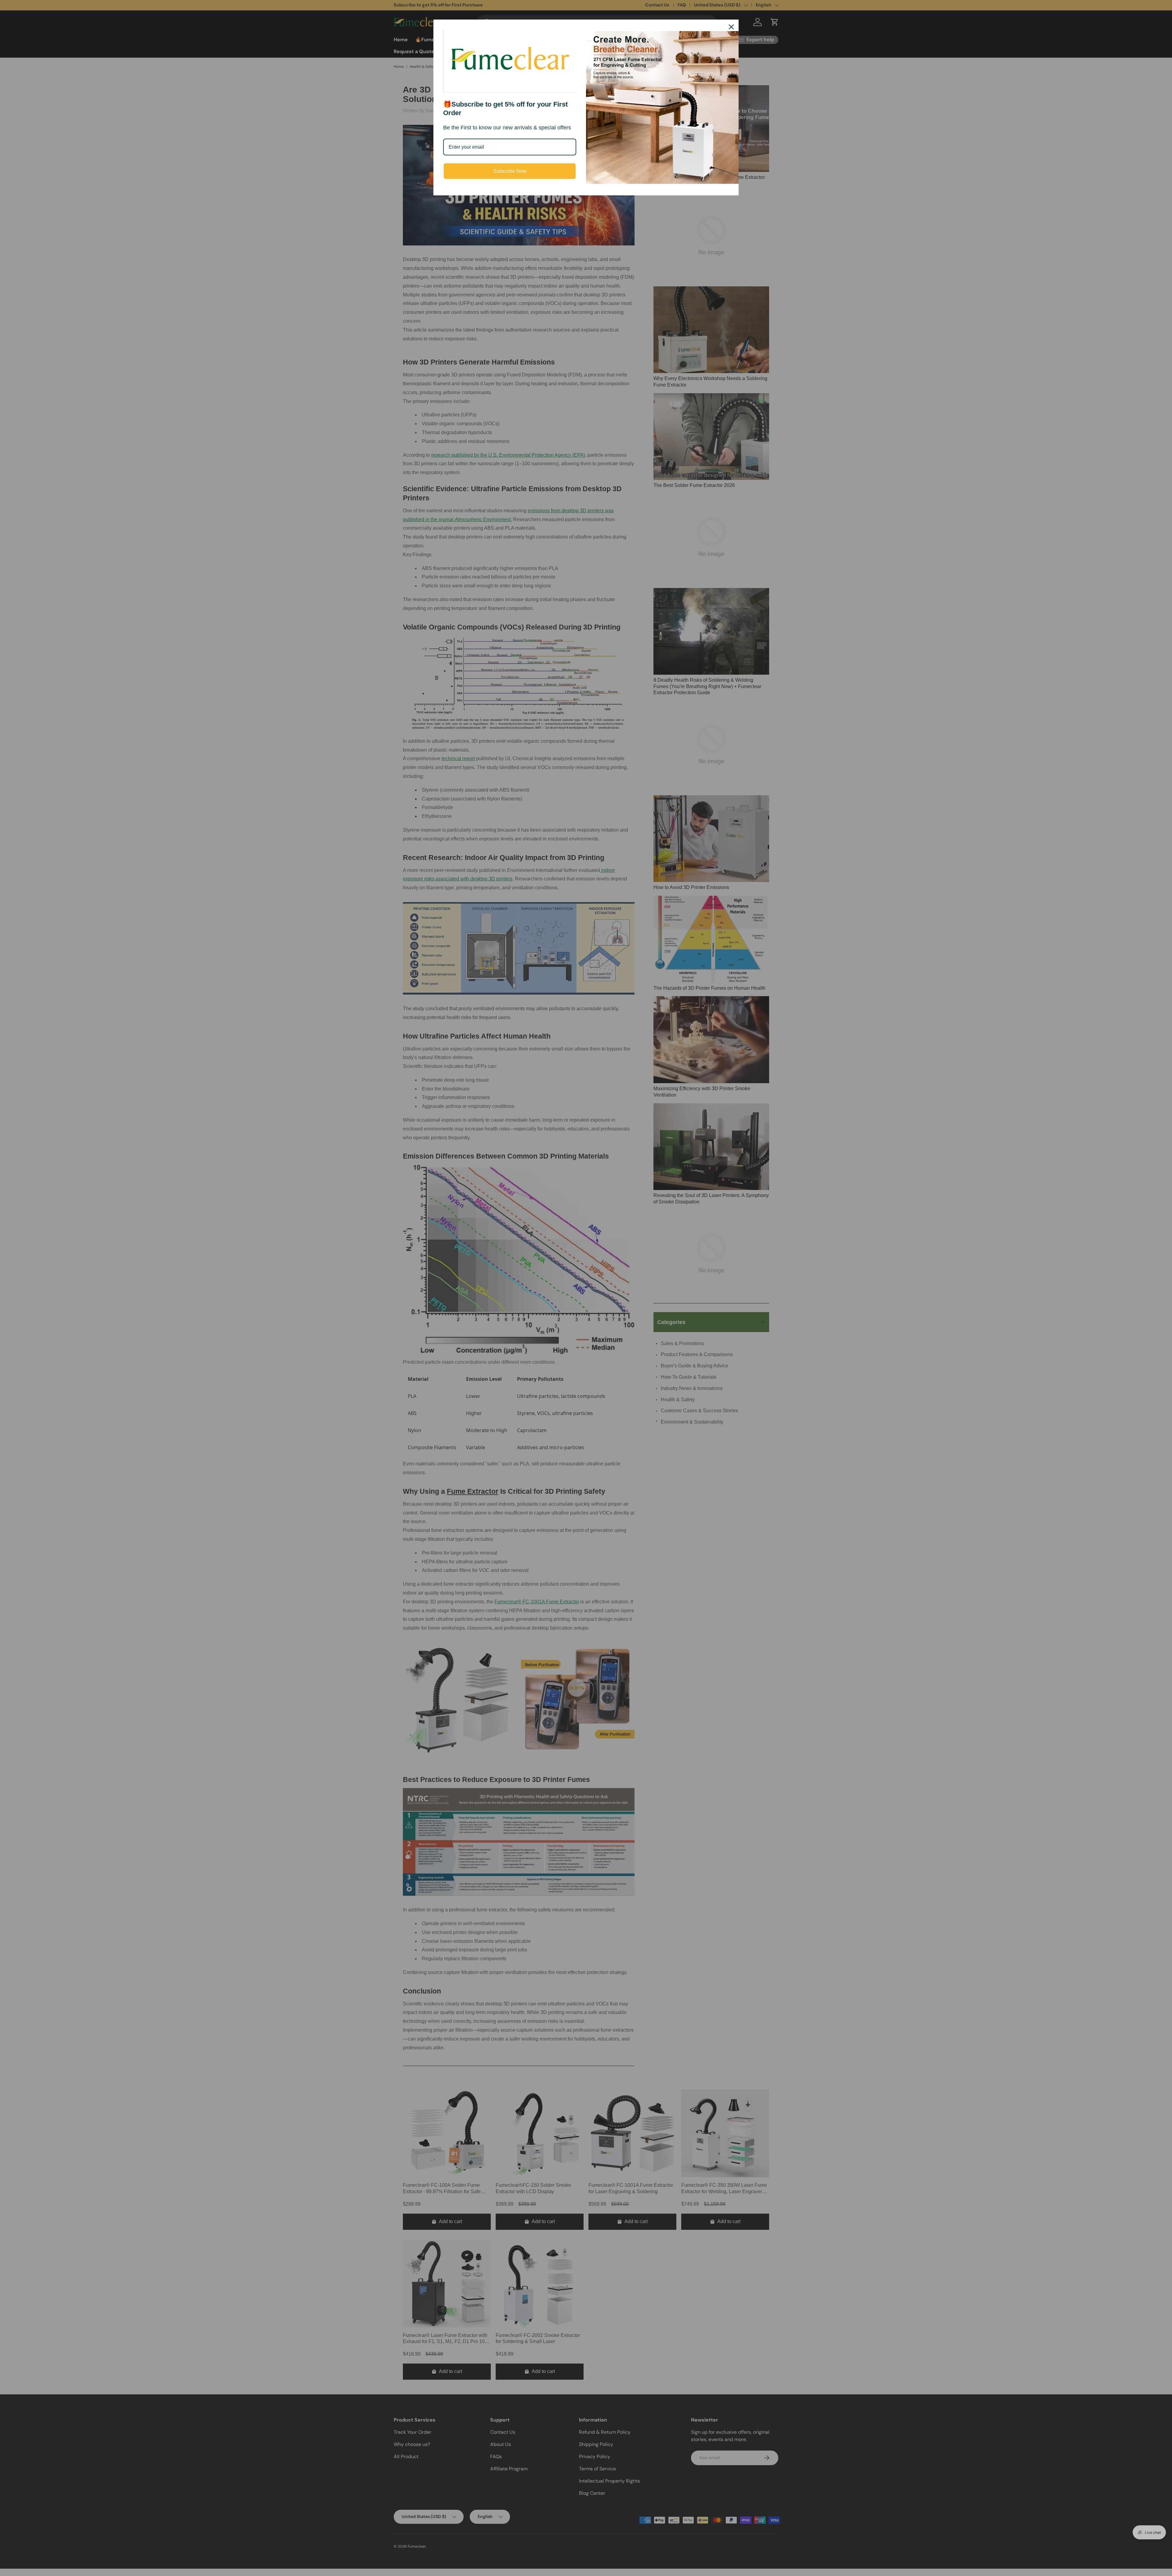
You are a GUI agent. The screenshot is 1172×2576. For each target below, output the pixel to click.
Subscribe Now (510, 171)
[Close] (731, 27)
